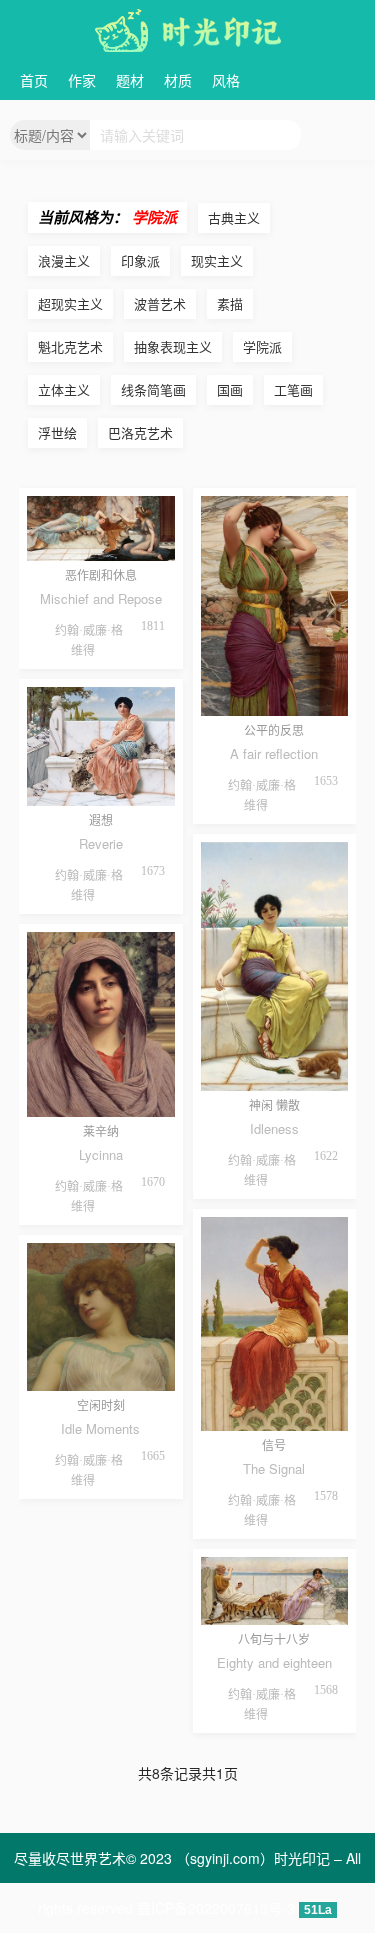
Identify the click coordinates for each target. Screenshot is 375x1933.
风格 (226, 80)
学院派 (262, 346)
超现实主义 (70, 303)
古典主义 (234, 217)
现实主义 (217, 260)
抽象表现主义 (173, 346)
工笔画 (293, 389)
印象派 (140, 260)
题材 (130, 80)
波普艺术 (160, 303)
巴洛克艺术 (140, 432)
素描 (230, 303)
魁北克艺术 (70, 346)
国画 (230, 389)
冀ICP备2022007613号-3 (216, 1908)
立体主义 (64, 389)
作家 (82, 80)
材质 (178, 80)
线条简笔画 (153, 389)
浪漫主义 (64, 260)
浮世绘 (57, 432)
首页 (34, 80)
